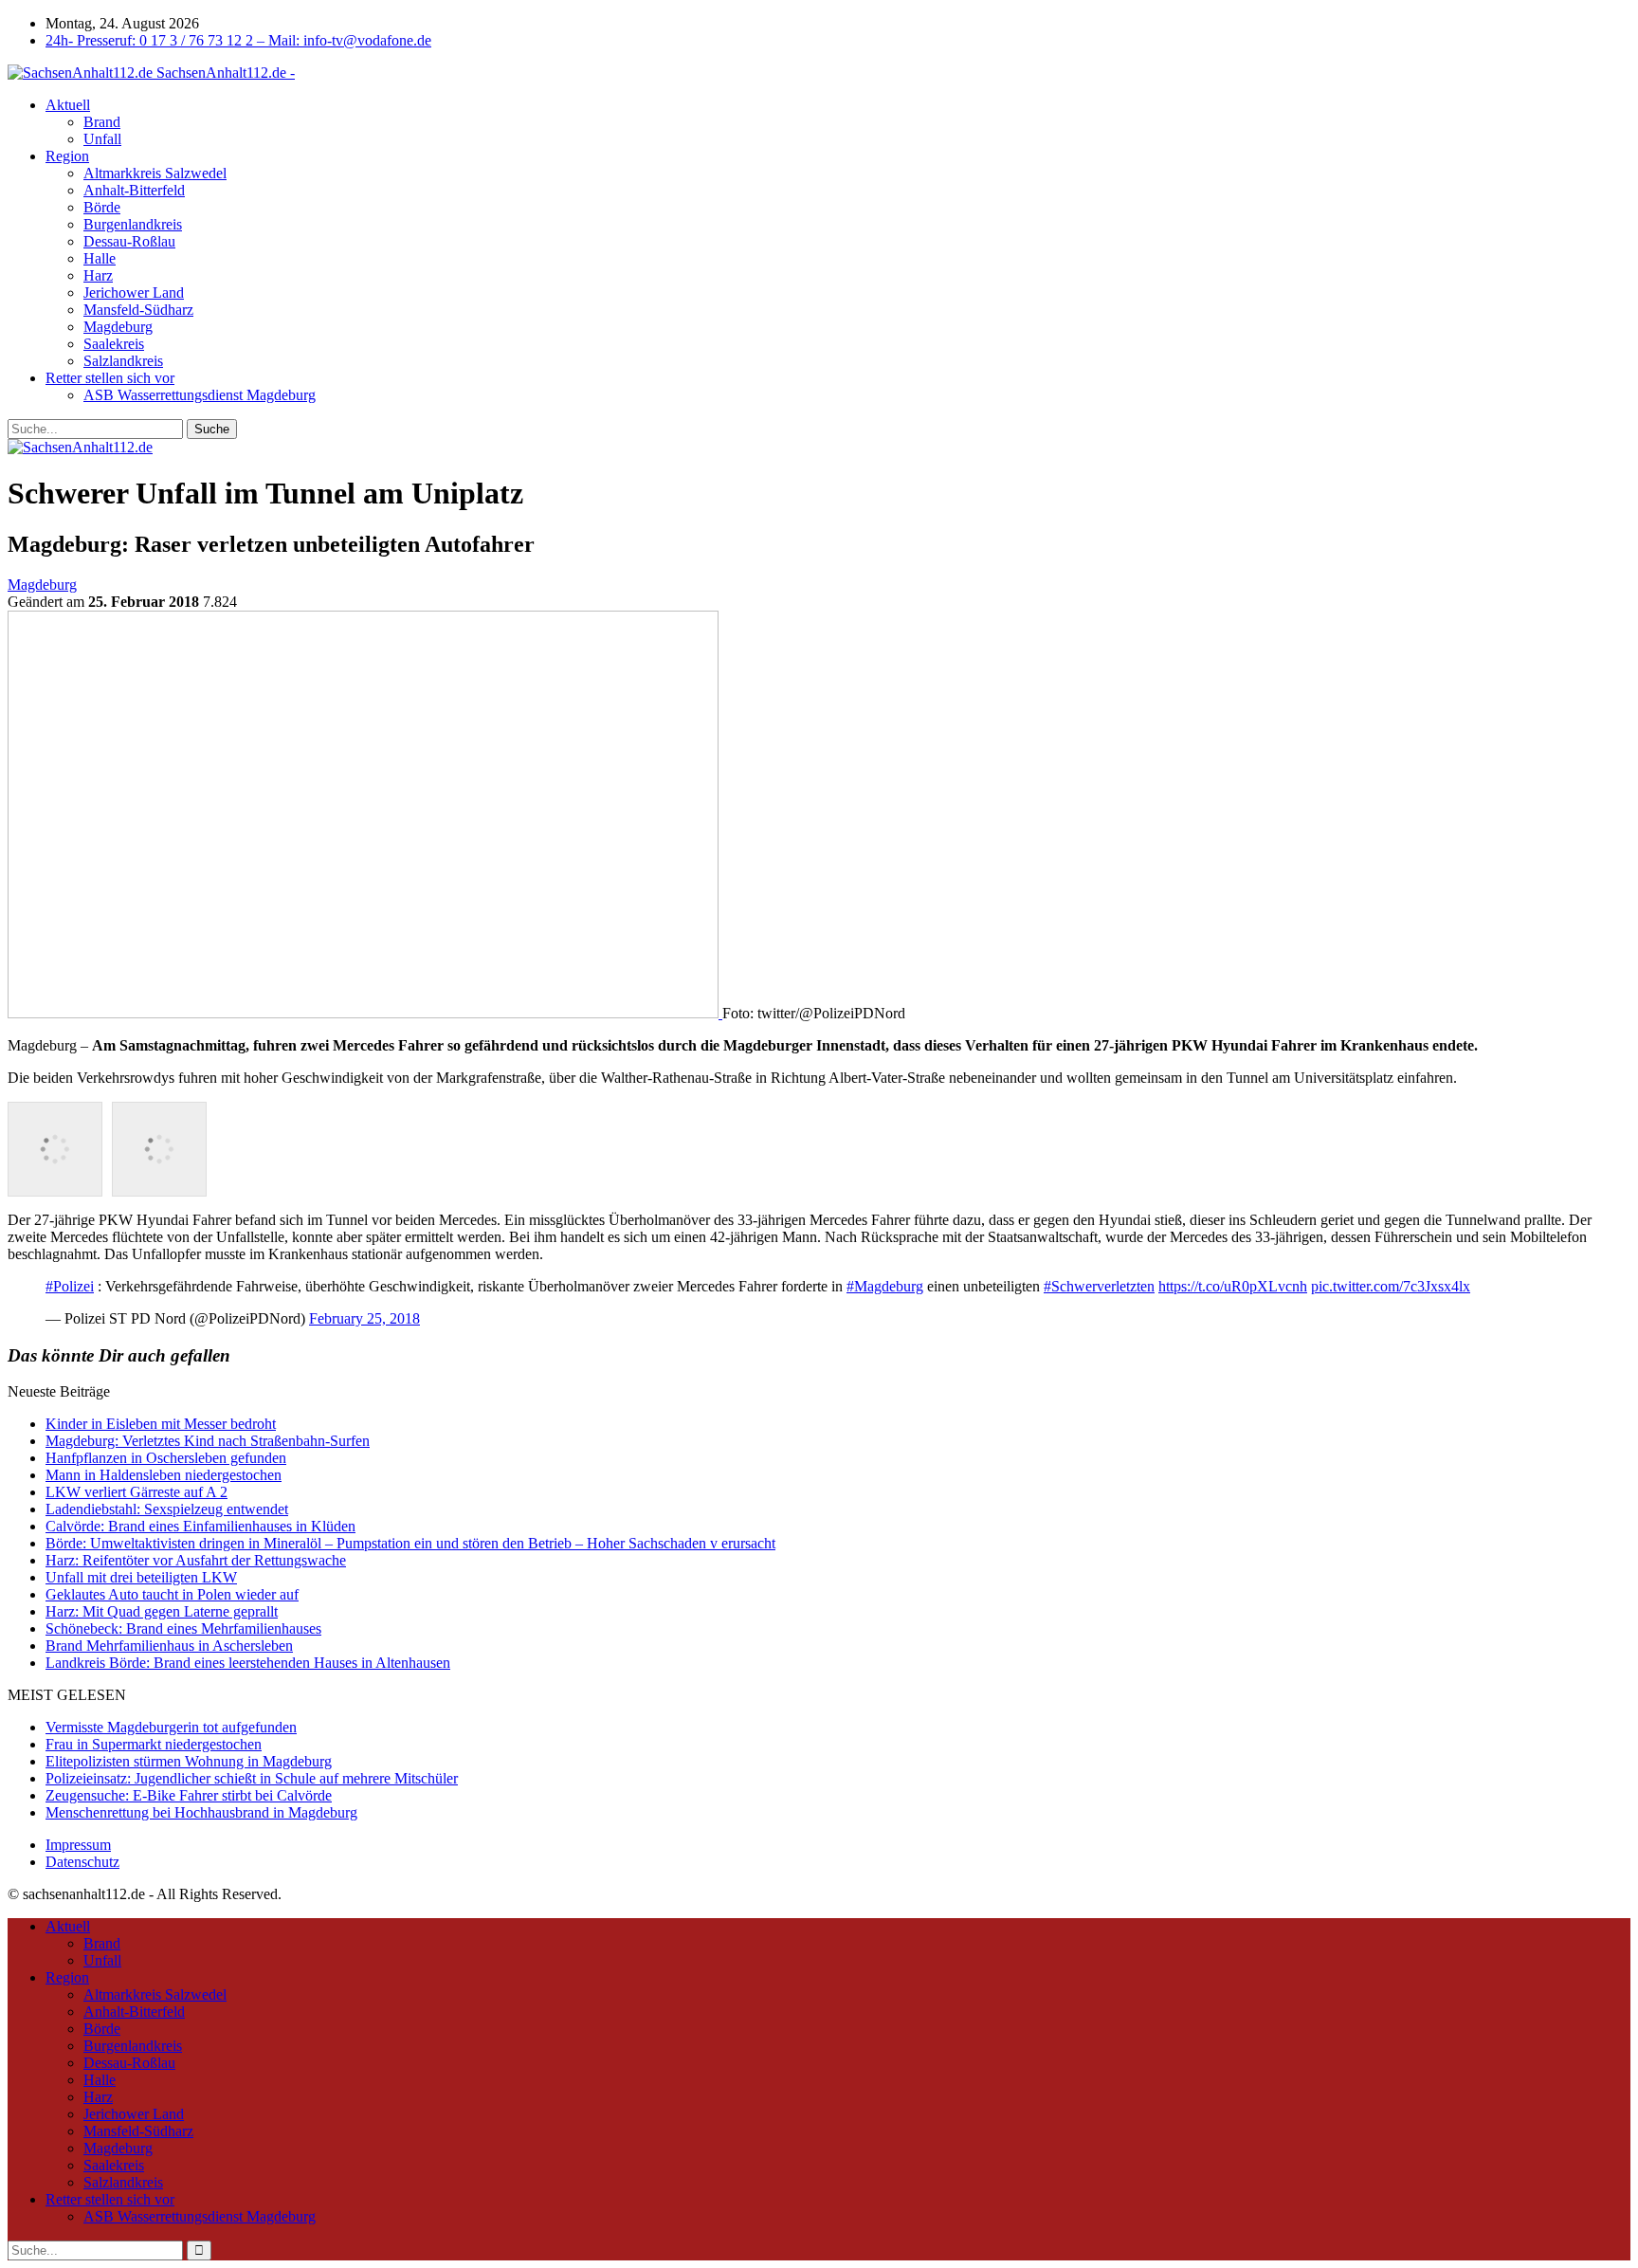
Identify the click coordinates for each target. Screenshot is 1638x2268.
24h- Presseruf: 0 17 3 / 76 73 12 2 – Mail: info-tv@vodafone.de (238, 40)
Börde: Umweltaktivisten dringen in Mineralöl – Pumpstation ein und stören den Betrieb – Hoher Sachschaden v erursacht (410, 1543)
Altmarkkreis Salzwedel (155, 173)
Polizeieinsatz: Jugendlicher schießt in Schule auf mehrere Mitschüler (252, 1778)
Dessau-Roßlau (129, 241)
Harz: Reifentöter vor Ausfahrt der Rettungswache (196, 1560)
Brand (102, 122)
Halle (100, 258)
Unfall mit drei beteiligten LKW (141, 1577)
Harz (98, 275)
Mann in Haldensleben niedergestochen (164, 1475)
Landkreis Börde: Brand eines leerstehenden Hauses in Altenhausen (248, 1663)
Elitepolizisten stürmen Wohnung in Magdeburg (189, 1761)
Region (67, 156)
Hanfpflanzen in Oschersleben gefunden (166, 1458)
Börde (102, 207)
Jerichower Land (134, 293)
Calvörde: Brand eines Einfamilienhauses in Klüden (200, 1526)
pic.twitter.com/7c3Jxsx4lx (1391, 1286)
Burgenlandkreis (133, 224)
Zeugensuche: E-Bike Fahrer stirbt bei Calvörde (189, 1795)
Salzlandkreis (123, 361)
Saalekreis (114, 344)
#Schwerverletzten (1099, 1286)
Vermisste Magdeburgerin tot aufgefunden (171, 1727)
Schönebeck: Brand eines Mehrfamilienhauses (183, 1628)
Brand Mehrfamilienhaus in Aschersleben (169, 1646)
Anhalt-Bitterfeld (134, 190)
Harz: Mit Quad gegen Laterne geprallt (162, 1611)
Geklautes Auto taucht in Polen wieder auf (172, 1594)
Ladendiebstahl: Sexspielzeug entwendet (167, 1509)
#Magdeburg (885, 1286)
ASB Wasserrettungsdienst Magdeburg (200, 395)
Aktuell (68, 105)
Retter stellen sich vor (110, 378)
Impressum (78, 1845)
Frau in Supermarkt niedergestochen (154, 1744)
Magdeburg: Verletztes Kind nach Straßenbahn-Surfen (208, 1441)
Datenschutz (82, 1862)
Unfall (102, 139)
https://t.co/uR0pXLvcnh (1233, 1286)
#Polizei (70, 1286)
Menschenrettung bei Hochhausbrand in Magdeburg (201, 1812)
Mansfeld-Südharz (138, 310)
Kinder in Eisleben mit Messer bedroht (161, 1424)
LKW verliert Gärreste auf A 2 (136, 1492)
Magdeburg (118, 327)
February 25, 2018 (364, 1318)
